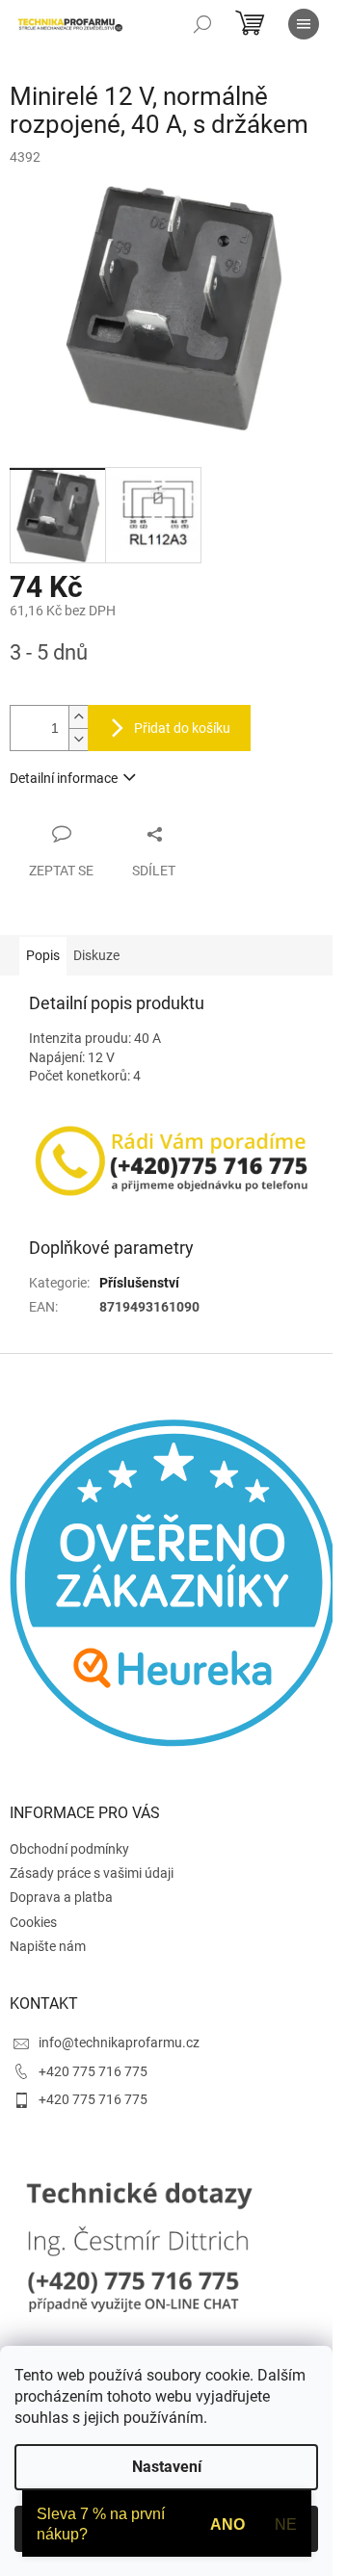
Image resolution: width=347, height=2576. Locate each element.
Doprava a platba (61, 1897)
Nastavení (167, 2467)
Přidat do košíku (182, 728)
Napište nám (48, 1946)
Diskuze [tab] (96, 955)
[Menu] (304, 24)
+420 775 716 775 (93, 2071)
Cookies (33, 1922)
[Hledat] (202, 24)
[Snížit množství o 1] (78, 739)
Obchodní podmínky (69, 1849)
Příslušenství (139, 1283)
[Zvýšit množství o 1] (78, 717)
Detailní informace (64, 778)
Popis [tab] (43, 955)
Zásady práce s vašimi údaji (92, 1873)
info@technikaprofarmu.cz (119, 2043)
